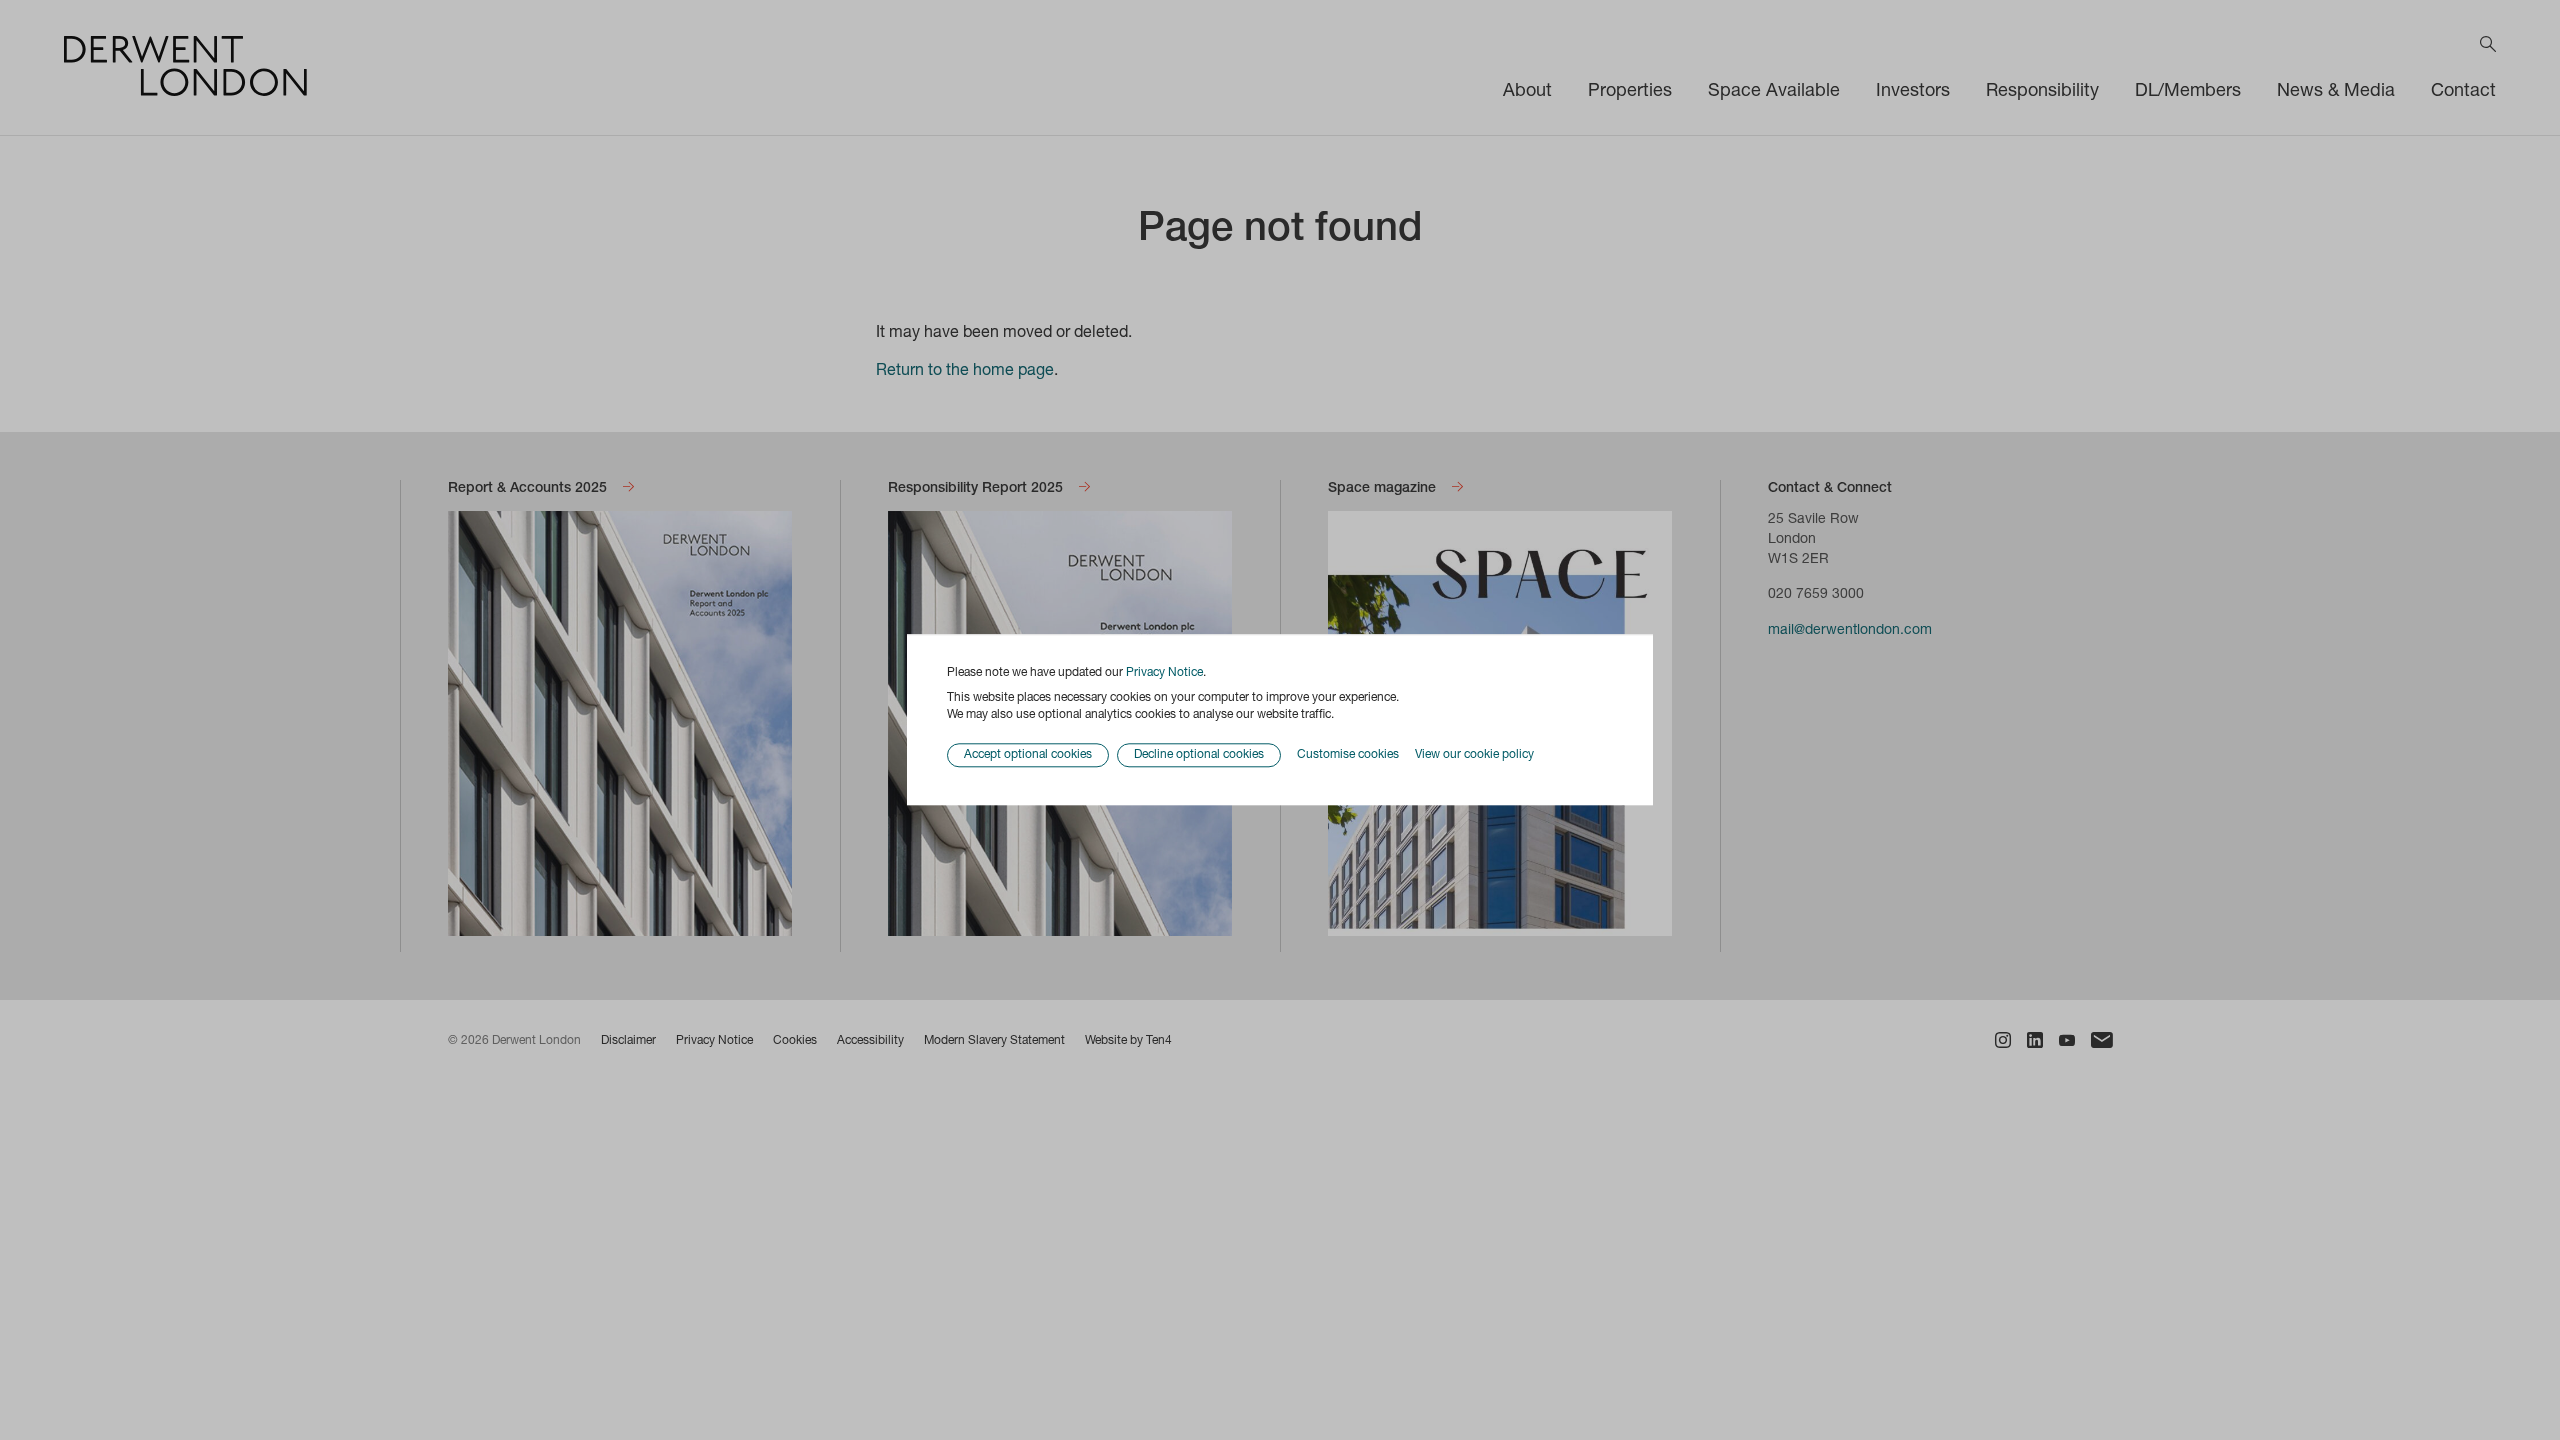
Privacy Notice (1164, 673)
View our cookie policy (1474, 755)
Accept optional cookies (1028, 756)
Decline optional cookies (1199, 756)
